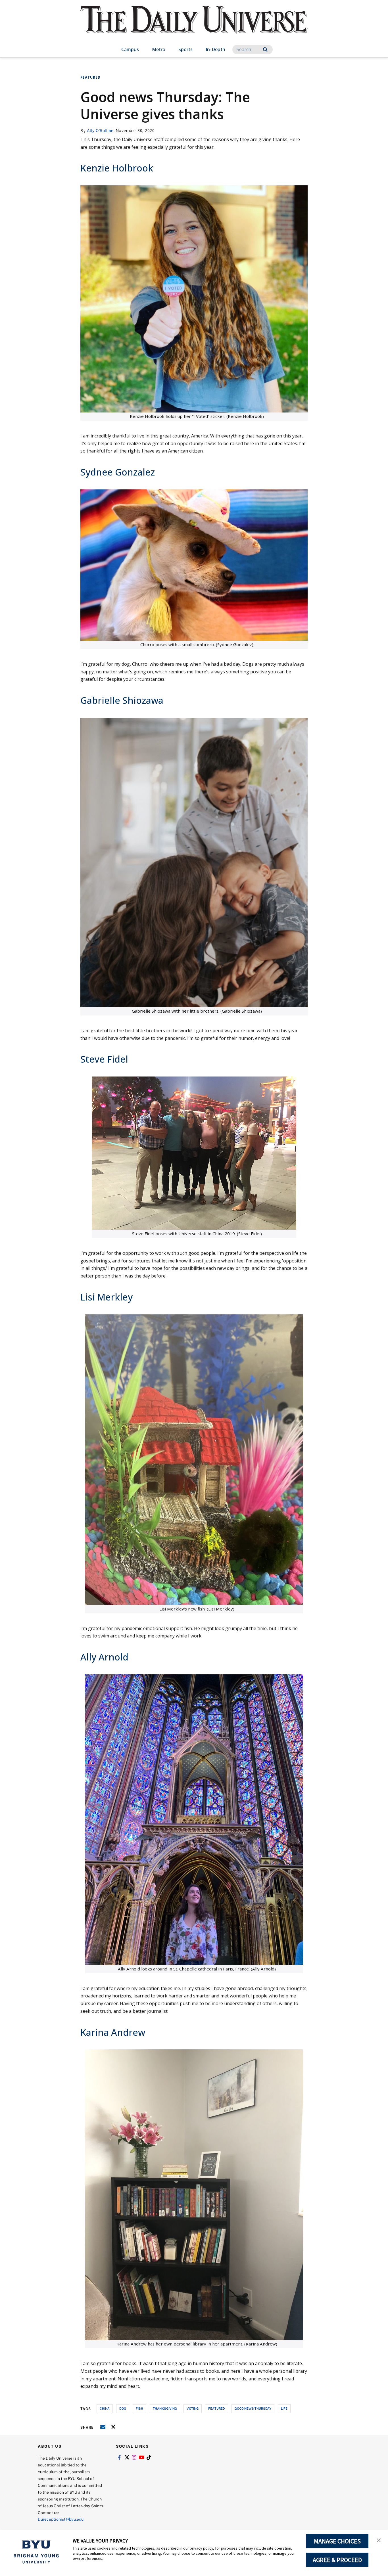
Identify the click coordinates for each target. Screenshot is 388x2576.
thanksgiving (165, 2408)
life (284, 2408)
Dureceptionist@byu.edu (61, 2519)
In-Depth (215, 49)
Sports (185, 49)
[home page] (194, 25)
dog (123, 2408)
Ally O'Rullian (100, 130)
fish (139, 2408)
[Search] (265, 50)
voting (193, 2408)
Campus (130, 49)
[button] (379, 2540)
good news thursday (253, 2408)
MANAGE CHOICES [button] (337, 2541)
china (105, 2408)
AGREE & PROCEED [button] (337, 2560)
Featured (90, 77)
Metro (159, 49)
